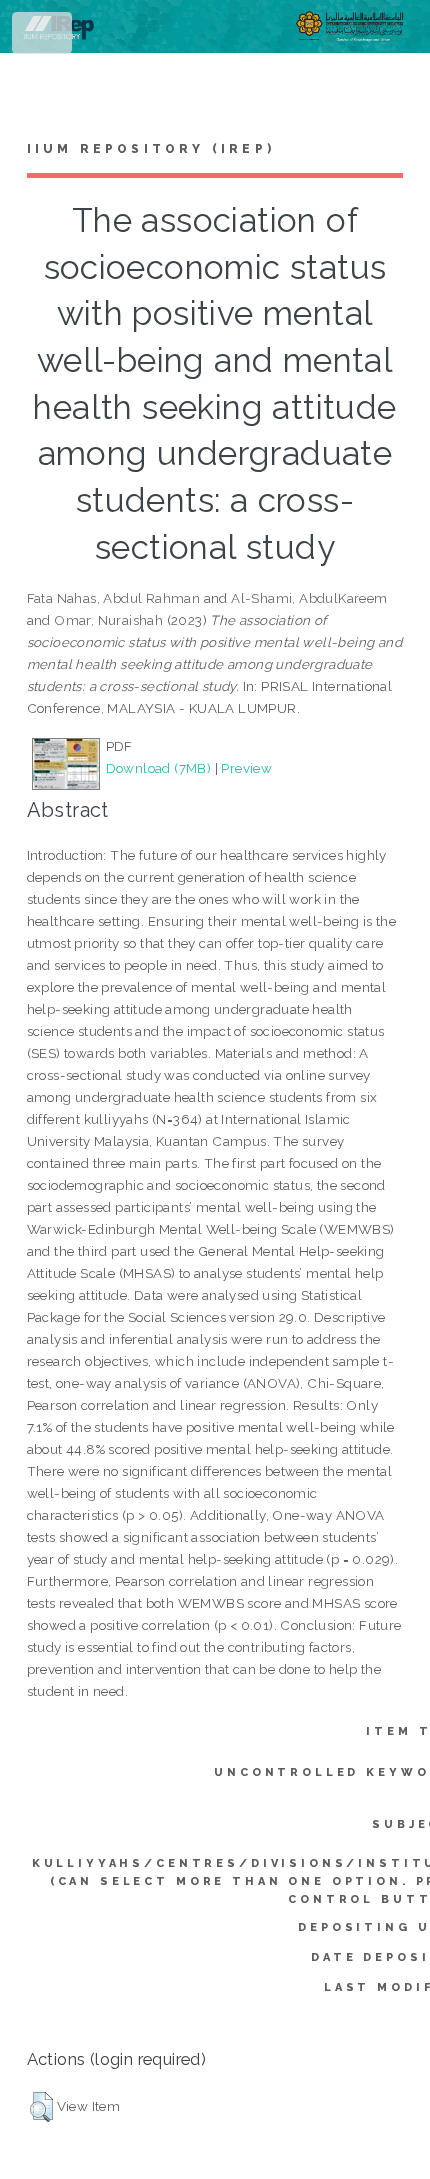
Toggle (43, 37)
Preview (246, 768)
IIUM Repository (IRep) (151, 149)
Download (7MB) (159, 768)
